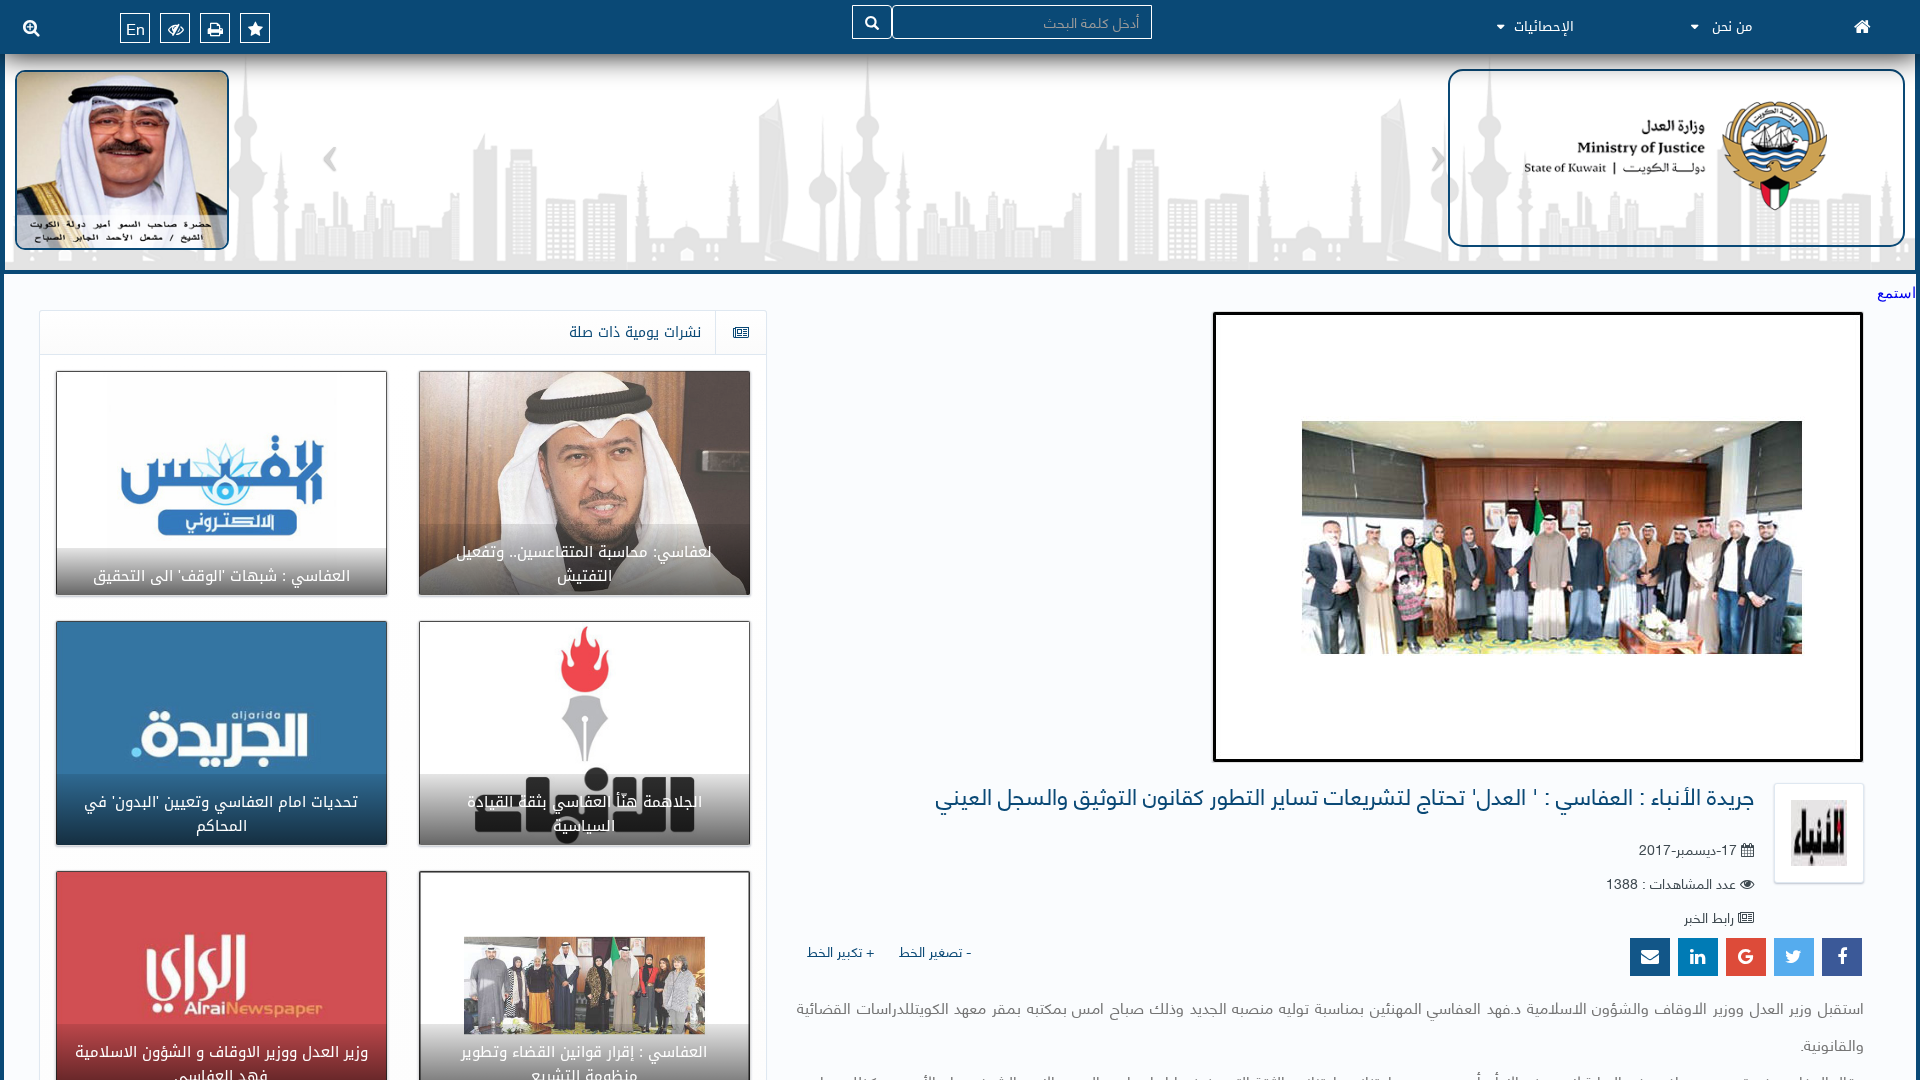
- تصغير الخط (935, 950)
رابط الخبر (1709, 916)
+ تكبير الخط (840, 950)
